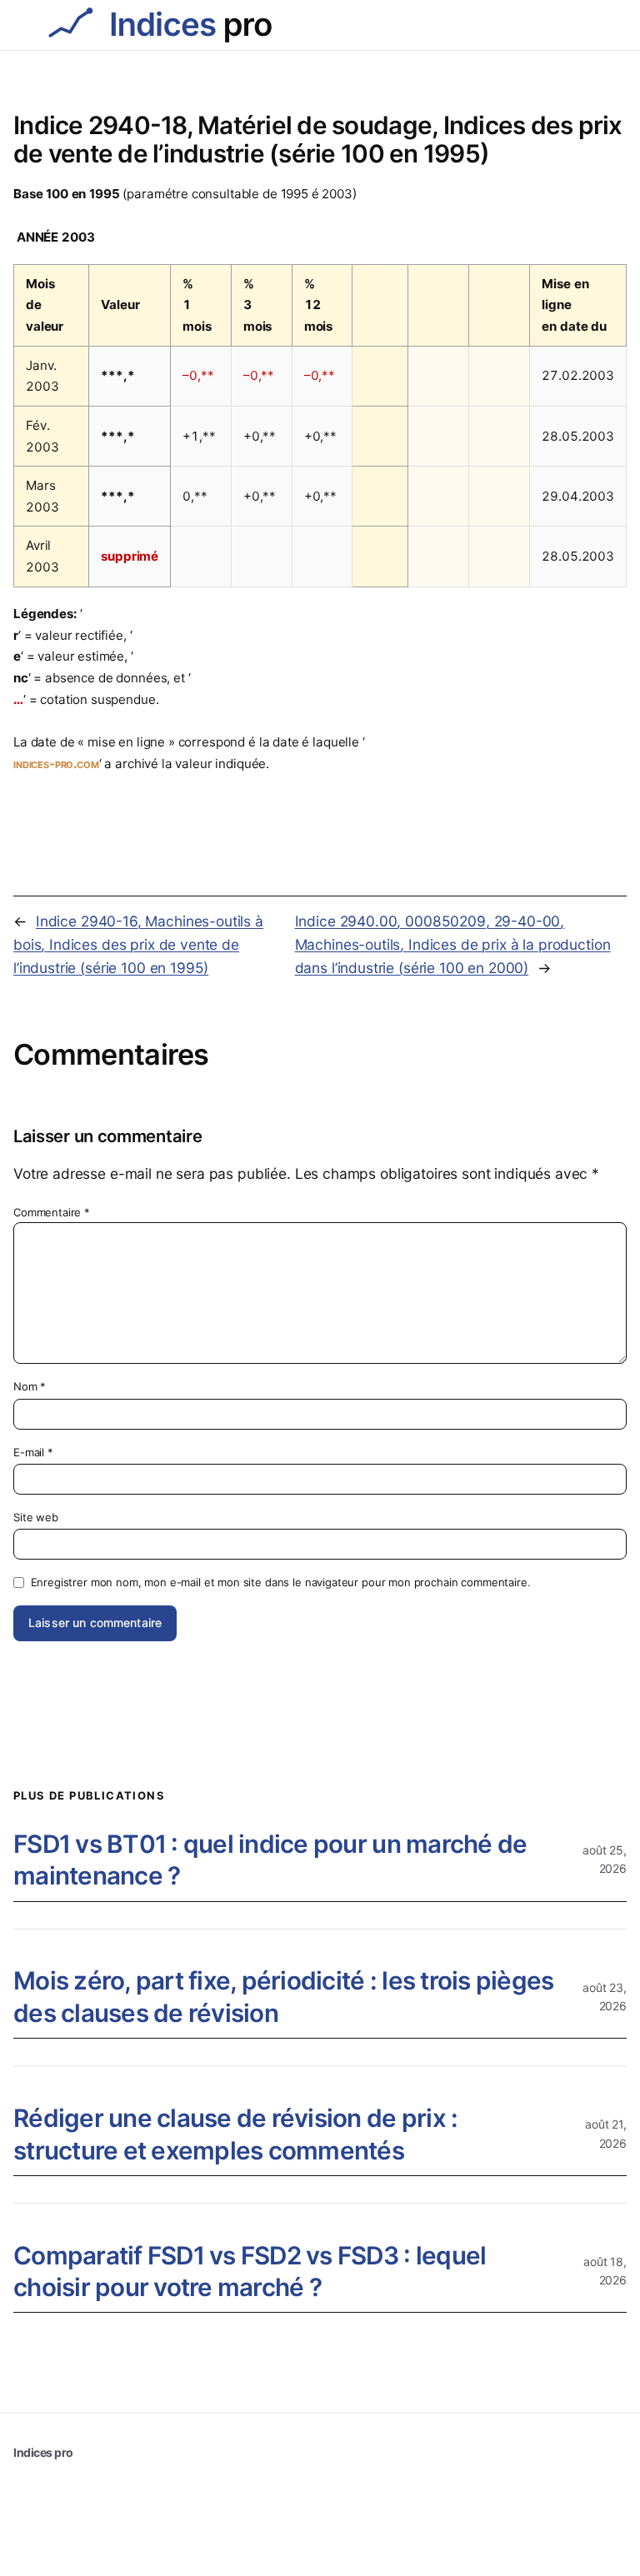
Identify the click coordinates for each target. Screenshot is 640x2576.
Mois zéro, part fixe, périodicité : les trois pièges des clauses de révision (283, 1997)
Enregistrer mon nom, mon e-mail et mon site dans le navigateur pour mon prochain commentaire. (281, 1582)
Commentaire (52, 1212)
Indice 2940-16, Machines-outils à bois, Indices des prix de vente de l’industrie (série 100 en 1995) (138, 944)
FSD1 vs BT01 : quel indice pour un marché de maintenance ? (270, 1860)
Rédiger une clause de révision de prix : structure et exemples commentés (235, 2134)
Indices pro (43, 2452)
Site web (36, 1517)
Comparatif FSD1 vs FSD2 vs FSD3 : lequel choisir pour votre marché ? (250, 2271)
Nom (30, 1386)
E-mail (33, 1452)
